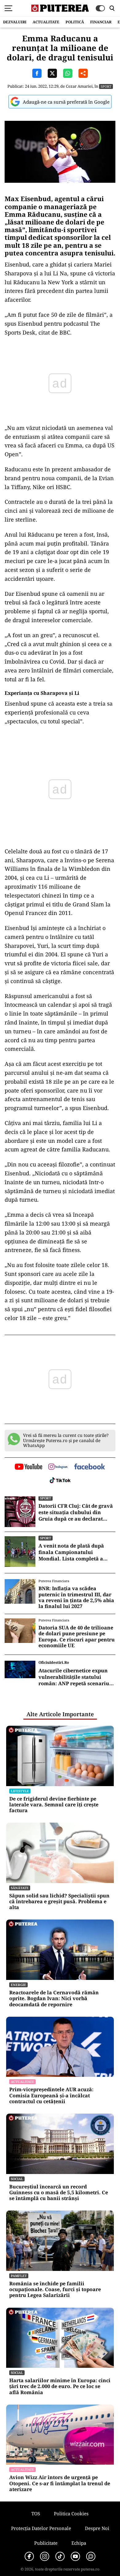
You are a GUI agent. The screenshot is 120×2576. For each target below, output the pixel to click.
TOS (36, 2513)
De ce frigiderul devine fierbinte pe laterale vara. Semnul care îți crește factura (54, 1805)
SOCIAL (17, 2179)
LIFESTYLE (20, 1791)
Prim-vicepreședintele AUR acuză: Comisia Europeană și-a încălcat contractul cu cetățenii (51, 2096)
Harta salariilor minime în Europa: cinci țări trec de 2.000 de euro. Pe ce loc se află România (60, 2387)
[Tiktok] (60, 2556)
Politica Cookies (71, 2513)
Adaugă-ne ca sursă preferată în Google (66, 102)
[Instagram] (45, 2556)
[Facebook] (29, 2556)
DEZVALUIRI (15, 22)
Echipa (79, 2543)
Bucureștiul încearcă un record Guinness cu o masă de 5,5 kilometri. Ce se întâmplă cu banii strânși (59, 2193)
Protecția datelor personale (41, 2528)
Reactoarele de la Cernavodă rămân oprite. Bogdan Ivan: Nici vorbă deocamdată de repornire (54, 1999)
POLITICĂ (75, 22)
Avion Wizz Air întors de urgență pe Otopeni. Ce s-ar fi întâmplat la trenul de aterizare (60, 2483)
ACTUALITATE (46, 22)
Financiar (101, 22)
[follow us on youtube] (28, 1467)
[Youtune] (75, 2556)
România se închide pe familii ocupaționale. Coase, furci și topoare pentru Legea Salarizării (55, 2290)
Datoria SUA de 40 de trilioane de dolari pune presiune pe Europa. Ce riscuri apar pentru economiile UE (77, 1637)
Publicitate (46, 2543)
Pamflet (19, 2276)
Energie (18, 1985)
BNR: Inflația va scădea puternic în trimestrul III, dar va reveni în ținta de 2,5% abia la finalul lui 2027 (76, 1597)
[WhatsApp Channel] (91, 2556)
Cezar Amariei (79, 86)
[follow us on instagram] (58, 1467)
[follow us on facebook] (90, 1467)
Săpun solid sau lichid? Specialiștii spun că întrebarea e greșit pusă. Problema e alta (59, 1902)
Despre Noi (97, 2528)
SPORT (106, 86)
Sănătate (20, 1888)
